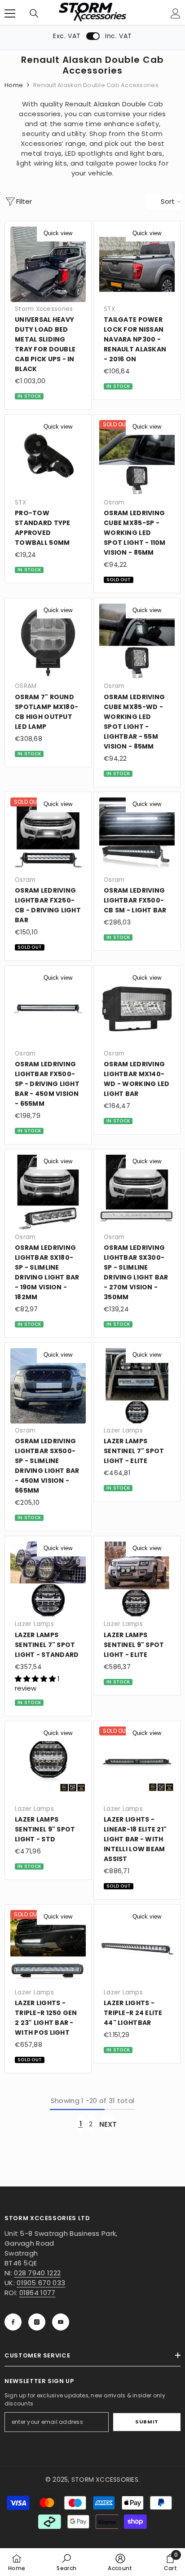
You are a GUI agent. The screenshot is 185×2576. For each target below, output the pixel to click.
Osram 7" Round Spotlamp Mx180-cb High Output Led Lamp (46, 712)
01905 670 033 (41, 2283)
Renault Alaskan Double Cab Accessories (96, 85)
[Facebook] (13, 2322)
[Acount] (176, 13)
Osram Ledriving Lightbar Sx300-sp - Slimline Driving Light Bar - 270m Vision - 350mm (136, 1272)
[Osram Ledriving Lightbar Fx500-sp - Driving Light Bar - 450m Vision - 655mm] (48, 1009)
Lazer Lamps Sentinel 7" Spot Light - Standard (47, 1645)
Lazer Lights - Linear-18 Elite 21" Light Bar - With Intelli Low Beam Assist (135, 1839)
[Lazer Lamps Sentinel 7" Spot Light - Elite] (137, 1386)
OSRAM (26, 686)
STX (109, 309)
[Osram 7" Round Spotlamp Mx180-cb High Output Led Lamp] (48, 641)
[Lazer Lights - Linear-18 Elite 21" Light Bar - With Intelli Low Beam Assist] (137, 1764)
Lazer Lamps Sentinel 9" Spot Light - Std (45, 1829)
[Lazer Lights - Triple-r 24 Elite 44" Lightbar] (137, 1948)
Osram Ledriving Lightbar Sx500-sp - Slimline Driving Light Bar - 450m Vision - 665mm (47, 1466)
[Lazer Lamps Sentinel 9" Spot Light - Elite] (137, 1579)
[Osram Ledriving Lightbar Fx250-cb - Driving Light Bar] (48, 835)
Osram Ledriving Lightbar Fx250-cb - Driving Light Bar (48, 905)
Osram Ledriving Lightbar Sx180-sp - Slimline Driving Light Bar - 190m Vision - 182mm (47, 1272)
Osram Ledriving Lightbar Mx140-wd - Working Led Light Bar (137, 1079)
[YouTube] (61, 2322)
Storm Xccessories (44, 309)
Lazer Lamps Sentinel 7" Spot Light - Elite (134, 1451)
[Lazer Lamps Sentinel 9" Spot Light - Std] (48, 1764)
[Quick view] (79, 233)
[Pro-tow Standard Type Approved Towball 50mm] (48, 458)
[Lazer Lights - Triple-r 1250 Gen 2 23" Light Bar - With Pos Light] (48, 1948)
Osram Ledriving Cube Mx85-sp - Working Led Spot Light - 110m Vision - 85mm (135, 533)
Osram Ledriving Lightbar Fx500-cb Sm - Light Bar (135, 900)
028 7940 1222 (37, 2273)
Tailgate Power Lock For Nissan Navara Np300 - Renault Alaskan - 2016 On (135, 339)
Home (14, 85)
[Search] (34, 13)
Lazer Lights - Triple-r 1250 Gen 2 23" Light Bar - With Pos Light (46, 2018)
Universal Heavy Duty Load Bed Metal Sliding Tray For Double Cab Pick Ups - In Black (45, 344)
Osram (114, 502)
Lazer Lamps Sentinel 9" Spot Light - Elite (134, 1645)
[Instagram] (37, 2322)
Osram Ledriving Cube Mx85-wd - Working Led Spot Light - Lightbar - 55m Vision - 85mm (134, 722)
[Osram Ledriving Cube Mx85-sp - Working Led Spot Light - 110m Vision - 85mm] (137, 458)
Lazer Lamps (123, 1430)
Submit (147, 2422)
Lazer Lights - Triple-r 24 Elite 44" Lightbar (133, 2013)
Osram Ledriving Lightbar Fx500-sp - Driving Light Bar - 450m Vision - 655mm (47, 1084)
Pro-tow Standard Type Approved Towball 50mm (43, 528)
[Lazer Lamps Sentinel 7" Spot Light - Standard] (48, 1579)
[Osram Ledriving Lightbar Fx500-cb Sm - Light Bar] (137, 835)
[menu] (10, 13)
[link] (66, 2562)
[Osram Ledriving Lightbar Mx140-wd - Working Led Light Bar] (137, 1009)
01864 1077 (37, 2293)
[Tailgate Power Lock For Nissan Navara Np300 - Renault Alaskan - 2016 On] (137, 264)
